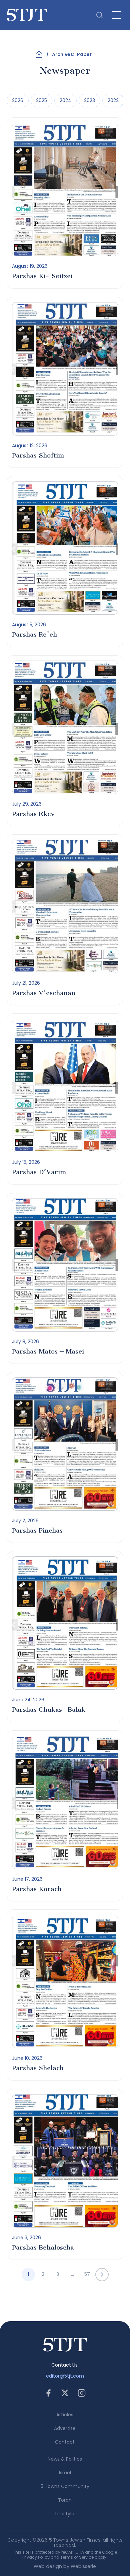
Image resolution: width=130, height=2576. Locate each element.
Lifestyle (65, 2514)
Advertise (65, 2428)
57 (87, 2274)
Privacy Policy (36, 2557)
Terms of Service (77, 2557)
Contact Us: (65, 2365)
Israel (65, 2473)
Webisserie (83, 2566)
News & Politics (65, 2459)
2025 (41, 100)
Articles (65, 2415)
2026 (18, 100)
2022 (113, 100)
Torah (65, 2500)
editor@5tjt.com (65, 2376)
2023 (89, 100)
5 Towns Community (65, 2486)
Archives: (72, 54)
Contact (65, 2442)
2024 (65, 100)
